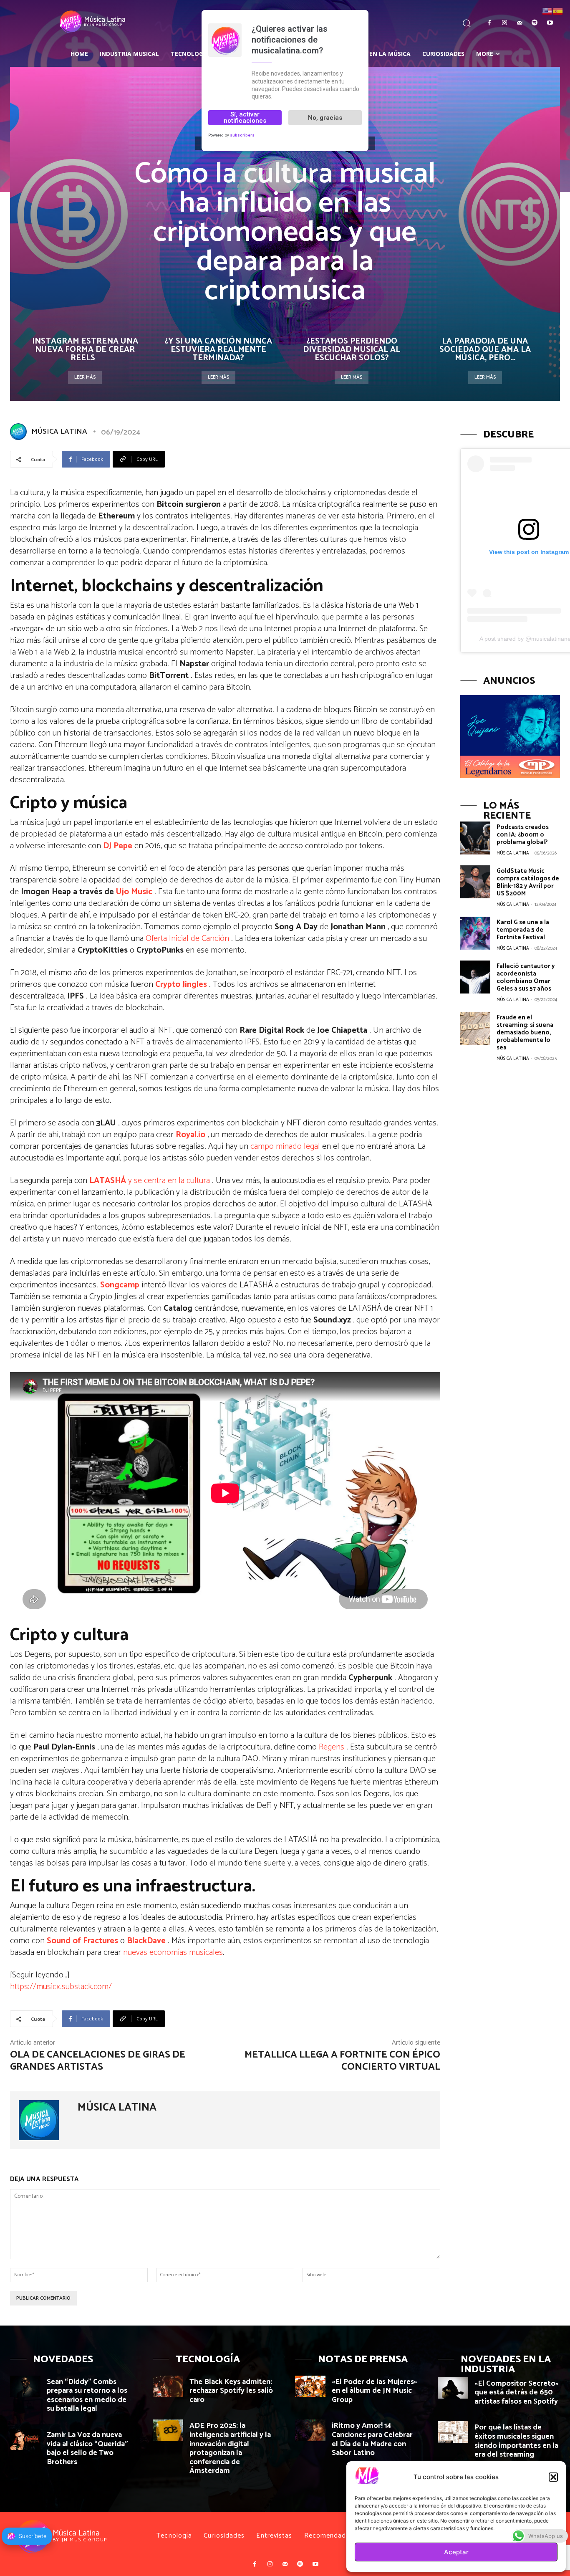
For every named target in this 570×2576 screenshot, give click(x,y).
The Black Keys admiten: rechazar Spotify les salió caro (231, 2391)
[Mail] (520, 23)
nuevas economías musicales (173, 1953)
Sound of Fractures (82, 1941)
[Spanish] (558, 11)
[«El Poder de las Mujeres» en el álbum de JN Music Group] (310, 2386)
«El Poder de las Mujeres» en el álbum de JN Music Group (375, 2391)
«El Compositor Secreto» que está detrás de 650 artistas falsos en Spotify (517, 2393)
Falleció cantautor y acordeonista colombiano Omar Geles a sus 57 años (526, 977)
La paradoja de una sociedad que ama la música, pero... (485, 350)
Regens (333, 1747)
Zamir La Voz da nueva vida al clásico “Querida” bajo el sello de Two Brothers (87, 2448)
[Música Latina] (69, 22)
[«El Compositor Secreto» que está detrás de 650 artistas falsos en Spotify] (453, 2388)
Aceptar (456, 2552)
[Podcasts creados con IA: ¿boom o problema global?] (475, 838)
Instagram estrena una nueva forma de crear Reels (85, 350)
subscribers (242, 135)
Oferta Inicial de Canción (188, 939)
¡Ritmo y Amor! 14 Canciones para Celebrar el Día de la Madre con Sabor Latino (372, 2439)
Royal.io (190, 1135)
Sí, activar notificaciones (245, 118)
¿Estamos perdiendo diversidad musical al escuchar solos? (352, 350)
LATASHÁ (108, 1181)
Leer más (85, 377)
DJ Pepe (118, 846)
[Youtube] (550, 23)
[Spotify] (535, 23)
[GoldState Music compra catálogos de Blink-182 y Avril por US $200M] (475, 882)
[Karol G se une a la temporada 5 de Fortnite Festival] (475, 933)
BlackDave (146, 1941)
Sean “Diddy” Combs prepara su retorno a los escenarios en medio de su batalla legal (87, 2395)
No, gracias (325, 117)
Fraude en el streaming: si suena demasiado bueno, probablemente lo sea (525, 1033)
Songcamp (120, 1285)
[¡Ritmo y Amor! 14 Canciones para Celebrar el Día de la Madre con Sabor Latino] (310, 2430)
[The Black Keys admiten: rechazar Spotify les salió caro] (168, 2386)
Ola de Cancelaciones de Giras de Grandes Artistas (98, 2061)
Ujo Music (134, 892)
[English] (547, 11)
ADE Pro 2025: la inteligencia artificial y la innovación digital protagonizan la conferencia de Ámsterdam (230, 2448)
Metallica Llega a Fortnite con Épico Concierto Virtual (342, 2061)
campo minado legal (286, 1146)
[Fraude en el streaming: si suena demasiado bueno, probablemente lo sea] (475, 1028)
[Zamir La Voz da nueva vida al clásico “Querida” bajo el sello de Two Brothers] (25, 2439)
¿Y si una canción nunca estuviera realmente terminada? (218, 350)
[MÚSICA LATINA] (20, 432)
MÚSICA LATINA (59, 432)
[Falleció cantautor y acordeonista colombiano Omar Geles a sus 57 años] (475, 977)
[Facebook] (489, 23)
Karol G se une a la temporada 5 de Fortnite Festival (523, 930)
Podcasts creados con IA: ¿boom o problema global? (523, 835)
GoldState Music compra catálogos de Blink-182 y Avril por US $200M (528, 882)
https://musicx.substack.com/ (61, 1987)
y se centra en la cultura (169, 1181)
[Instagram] (504, 23)
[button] (553, 2477)
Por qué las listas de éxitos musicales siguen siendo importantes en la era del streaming (516, 2441)
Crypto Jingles (181, 985)
